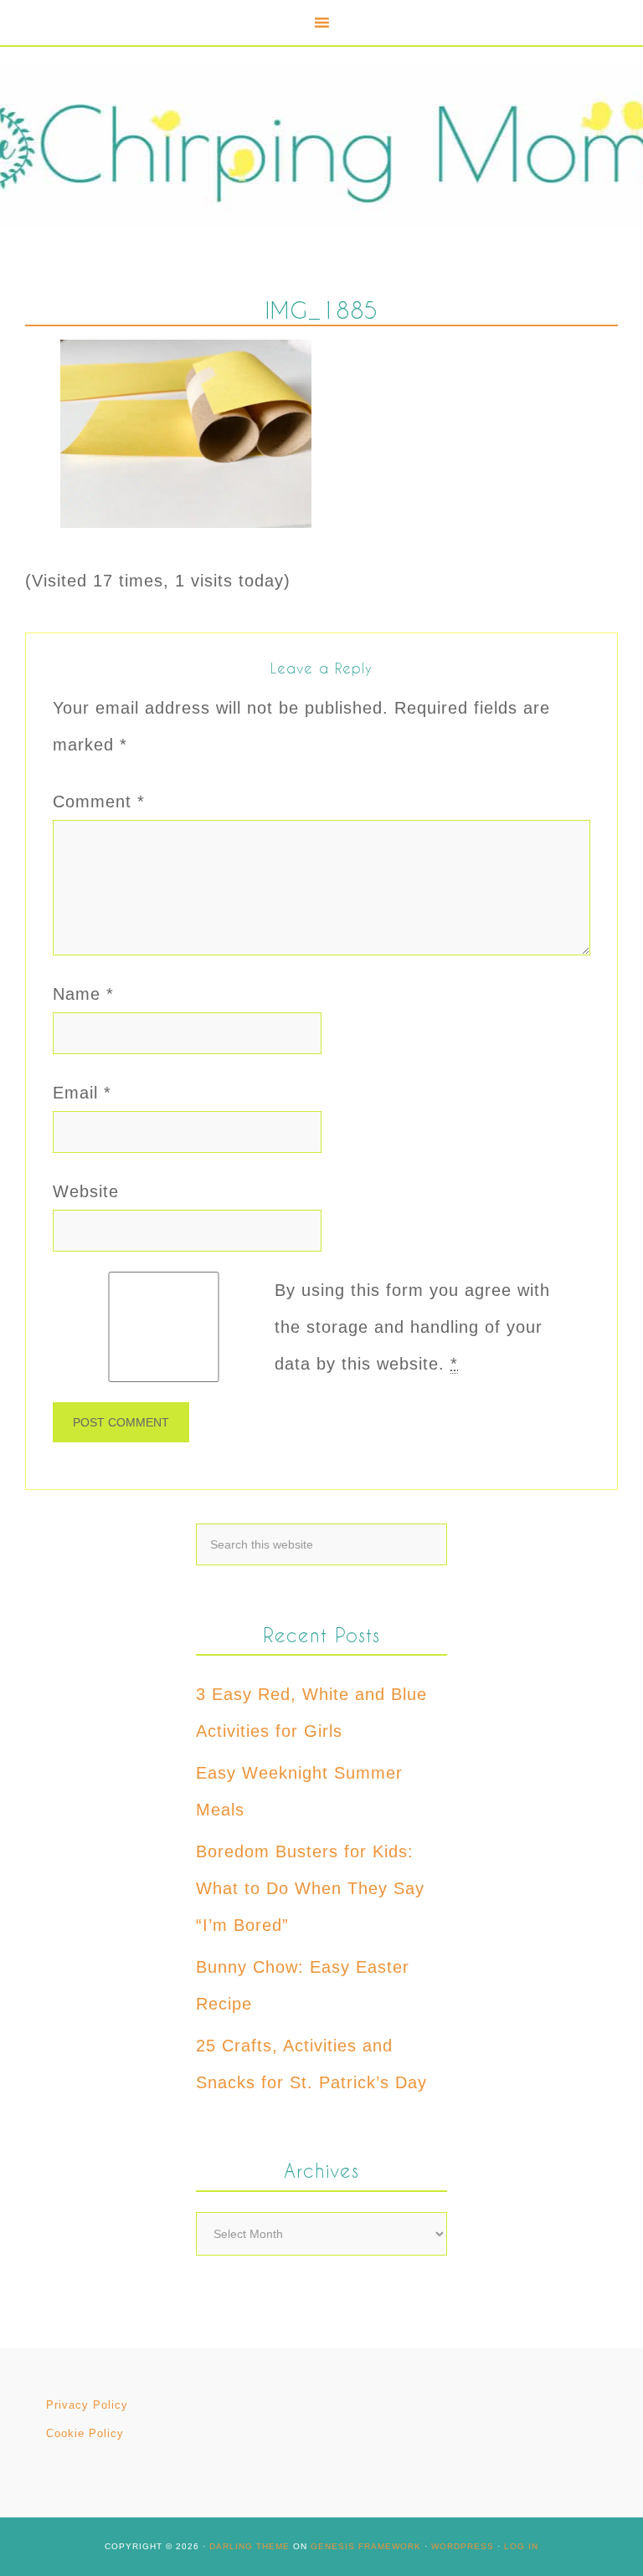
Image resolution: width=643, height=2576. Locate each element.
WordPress (463, 2546)
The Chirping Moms (321, 145)
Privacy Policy (87, 2405)
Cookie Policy (85, 2433)
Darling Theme (249, 2546)
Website (86, 1191)
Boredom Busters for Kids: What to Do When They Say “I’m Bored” (310, 1888)
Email (82, 1093)
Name (83, 994)
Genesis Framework (366, 2546)
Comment (99, 801)
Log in (521, 2546)
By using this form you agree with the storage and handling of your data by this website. (412, 1327)
